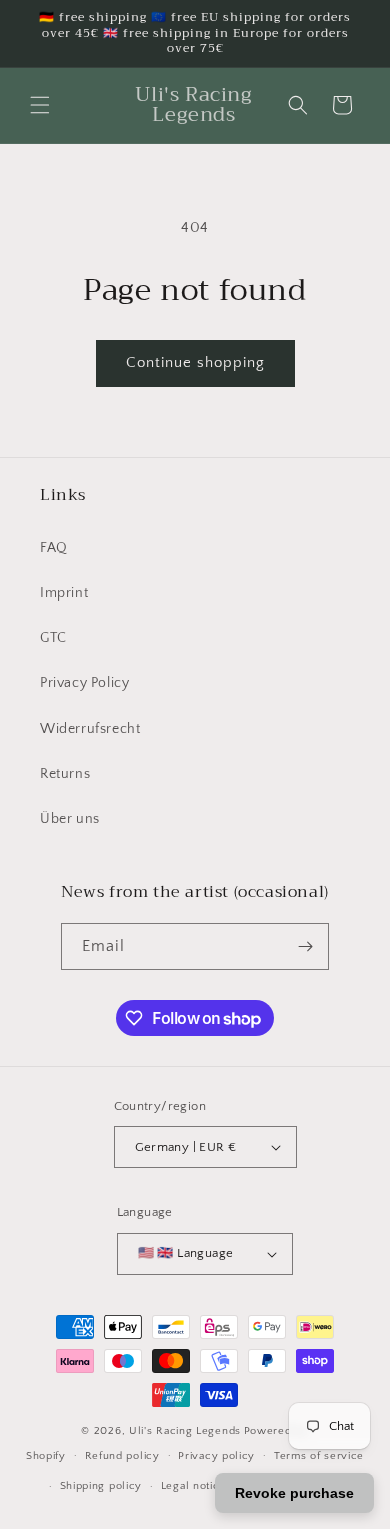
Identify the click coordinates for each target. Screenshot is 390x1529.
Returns (65, 774)
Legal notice (193, 1486)
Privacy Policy (84, 683)
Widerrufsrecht (90, 729)
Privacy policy (216, 1456)
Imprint (64, 593)
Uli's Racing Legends (185, 1431)
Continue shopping (195, 362)
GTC (53, 638)
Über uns (70, 819)
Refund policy (122, 1456)
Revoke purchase (294, 1493)
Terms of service (319, 1456)
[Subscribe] (306, 946)
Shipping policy (101, 1486)
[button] (40, 105)
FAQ (54, 548)
